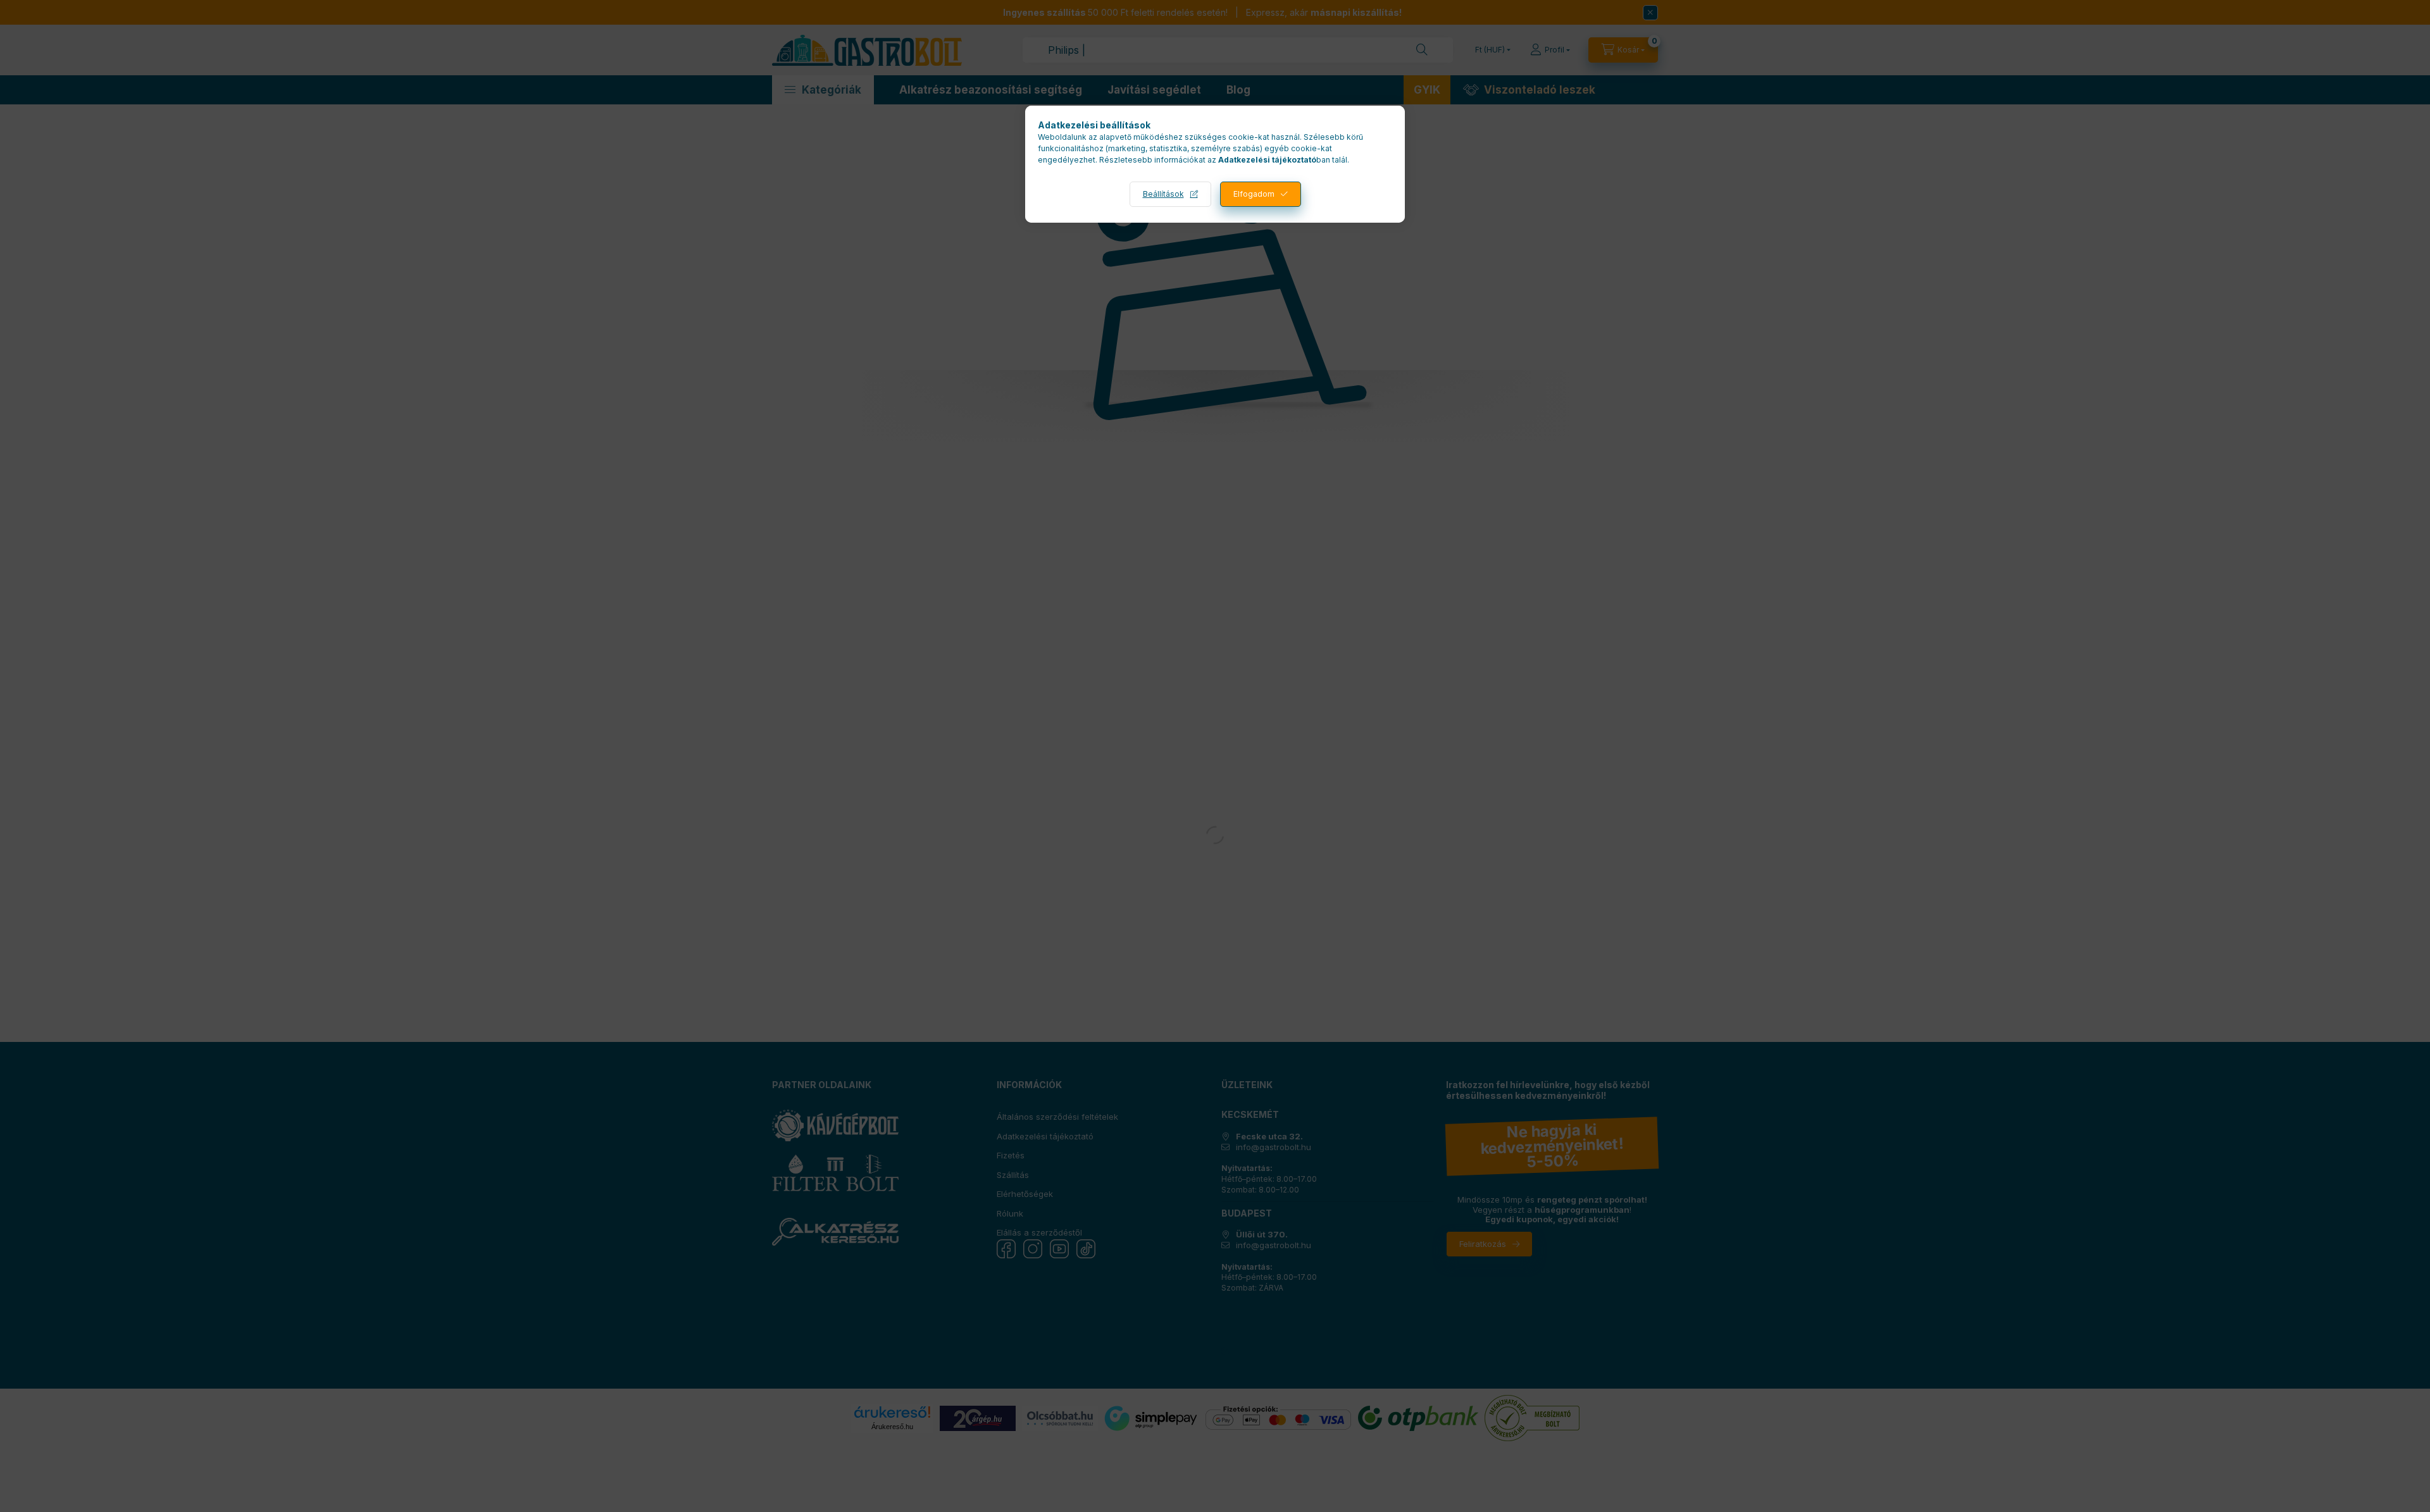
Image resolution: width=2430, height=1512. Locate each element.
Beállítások (1163, 194)
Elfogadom (1254, 194)
